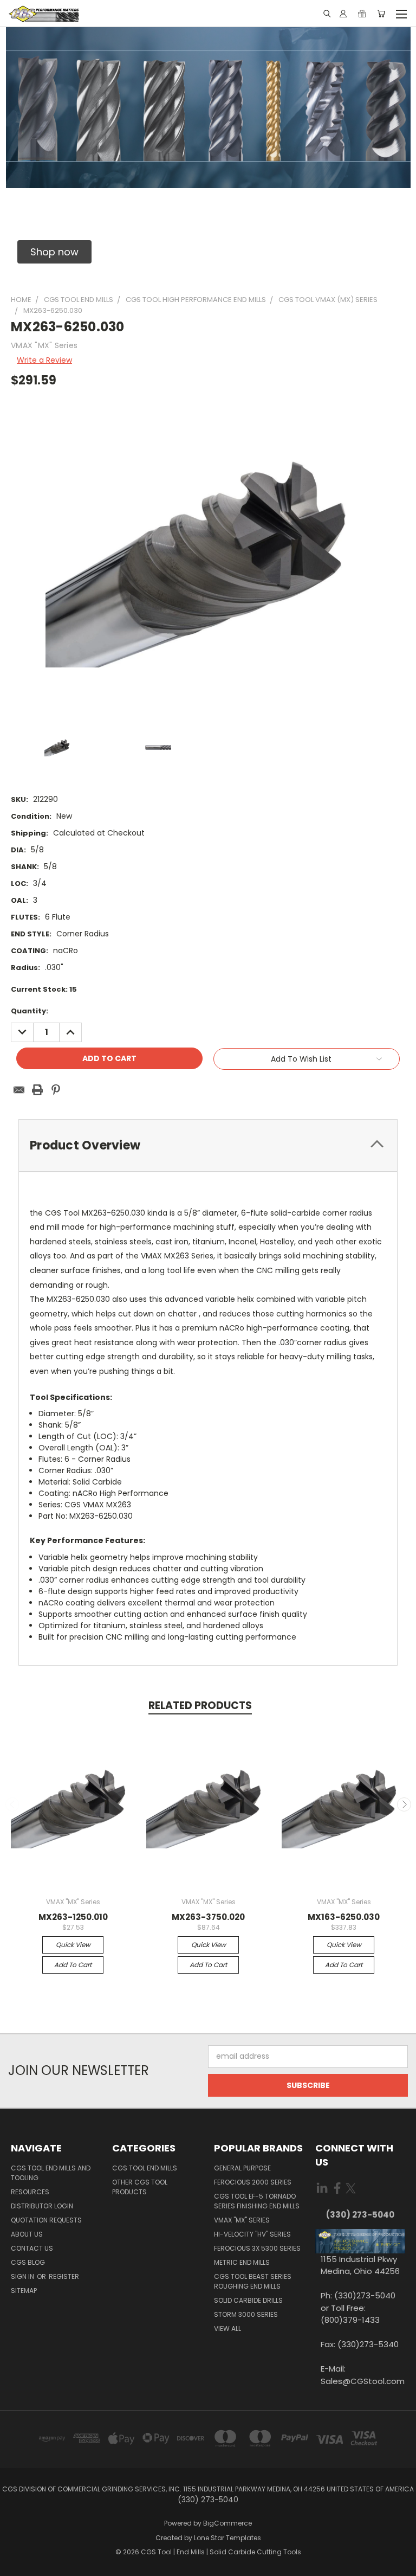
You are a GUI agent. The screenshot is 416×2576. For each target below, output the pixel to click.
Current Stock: (44, 989)
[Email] (19, 1090)
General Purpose (242, 2168)
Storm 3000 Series (246, 2314)
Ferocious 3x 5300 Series (257, 2248)
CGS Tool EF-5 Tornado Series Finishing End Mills (257, 2201)
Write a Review (44, 360)
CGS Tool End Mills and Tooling (51, 2173)
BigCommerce (227, 2523)
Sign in (23, 2276)
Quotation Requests (46, 2220)
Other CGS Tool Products (140, 2187)
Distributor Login (42, 2206)
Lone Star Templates (227, 2538)
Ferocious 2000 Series (253, 2182)
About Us (27, 2234)
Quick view (73, 1945)
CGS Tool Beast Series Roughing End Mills (253, 2281)
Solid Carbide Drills (248, 2300)
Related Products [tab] (200, 1705)
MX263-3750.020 (208, 1917)
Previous (12, 1804)
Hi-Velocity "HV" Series (252, 2234)
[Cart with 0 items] (381, 14)
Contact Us (32, 2248)
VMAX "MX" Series (242, 2220)
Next (404, 1804)
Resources (30, 2192)
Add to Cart (73, 1965)
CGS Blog (28, 2262)
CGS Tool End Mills (145, 2168)
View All (227, 2328)
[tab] (208, 1145)
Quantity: (30, 1011)
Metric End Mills (242, 2262)
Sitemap (24, 2291)
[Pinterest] (56, 1090)
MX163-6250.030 (344, 1917)
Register (64, 2276)
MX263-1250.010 (73, 1917)
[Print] (37, 1090)
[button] (54, 252)
